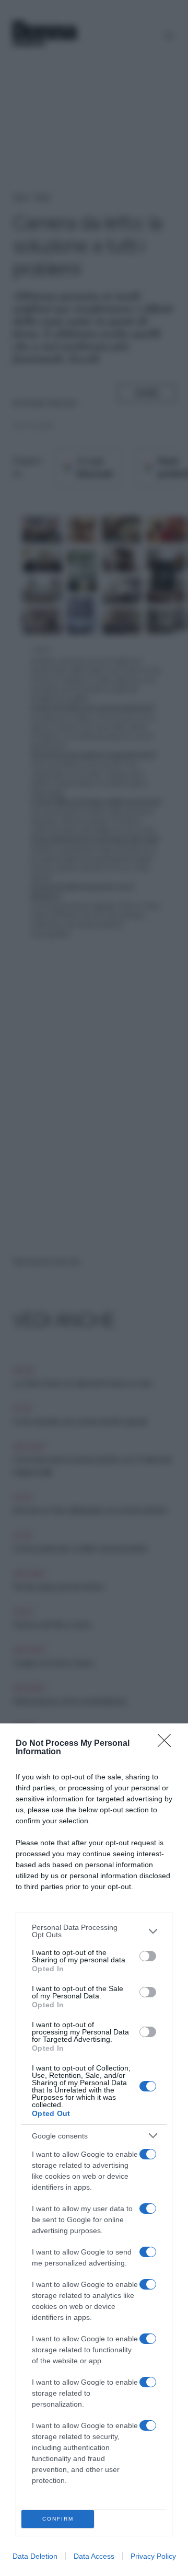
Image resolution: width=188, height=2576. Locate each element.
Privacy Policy (153, 2556)
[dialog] (94, 2150)
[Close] (168, 1744)
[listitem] (94, 1931)
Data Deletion (35, 2556)
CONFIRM (58, 2519)
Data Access (94, 2556)
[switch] (148, 1956)
